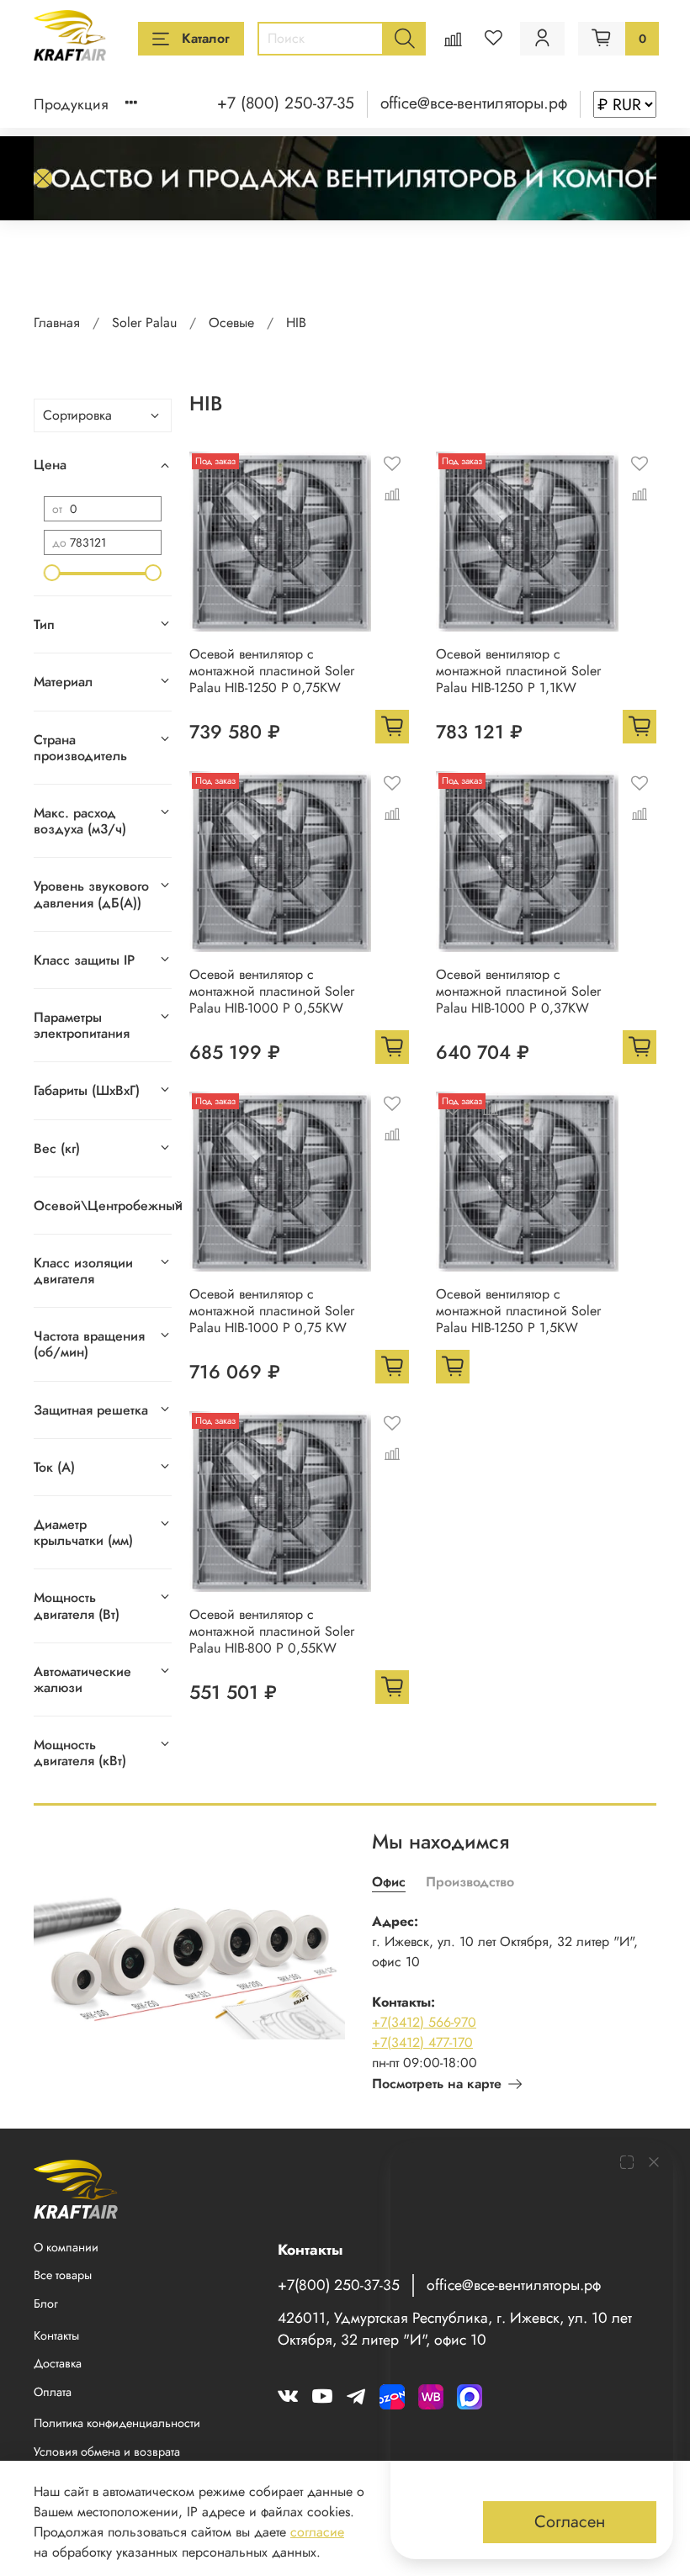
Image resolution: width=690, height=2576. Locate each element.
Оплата (53, 2392)
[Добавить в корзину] (392, 727)
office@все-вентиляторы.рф (474, 103)
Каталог (206, 38)
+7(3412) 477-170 (422, 2042)
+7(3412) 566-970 (424, 2022)
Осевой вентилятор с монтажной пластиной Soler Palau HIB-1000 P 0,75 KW (272, 1311)
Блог (46, 2304)
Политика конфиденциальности (117, 2423)
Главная (57, 323)
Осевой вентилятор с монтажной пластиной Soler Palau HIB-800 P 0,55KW (272, 1631)
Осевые (231, 323)
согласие (317, 2532)
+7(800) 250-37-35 (339, 2285)
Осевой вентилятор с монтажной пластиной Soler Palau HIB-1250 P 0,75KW (272, 671)
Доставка (58, 2363)
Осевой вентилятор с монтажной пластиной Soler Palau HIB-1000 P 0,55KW (272, 991)
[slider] (52, 573)
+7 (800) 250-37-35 (286, 103)
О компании (66, 2247)
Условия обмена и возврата (107, 2452)
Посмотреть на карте (437, 2084)
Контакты (56, 2335)
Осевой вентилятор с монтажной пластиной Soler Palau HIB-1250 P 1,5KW (518, 1311)
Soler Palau (144, 323)
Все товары (63, 2275)
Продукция (71, 104)
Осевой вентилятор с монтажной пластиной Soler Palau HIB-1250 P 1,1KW (518, 671)
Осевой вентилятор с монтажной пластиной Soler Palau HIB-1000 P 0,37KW (518, 991)
